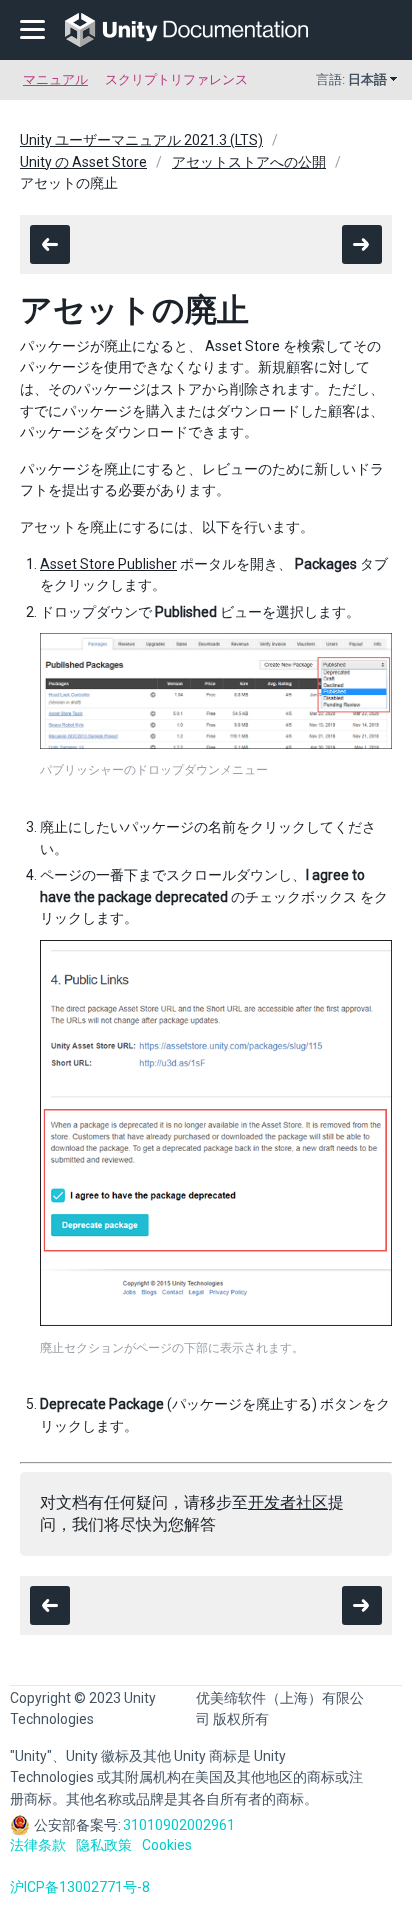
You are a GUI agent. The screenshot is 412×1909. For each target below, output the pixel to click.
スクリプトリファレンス (176, 79)
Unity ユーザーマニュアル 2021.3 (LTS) (141, 140)
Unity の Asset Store (83, 162)
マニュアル (55, 79)
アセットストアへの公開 (249, 162)
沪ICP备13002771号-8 (80, 1887)
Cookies (167, 1845)
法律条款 (38, 1845)
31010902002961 (179, 1825)
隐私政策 (104, 1845)
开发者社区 (288, 1502)
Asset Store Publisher (108, 564)
